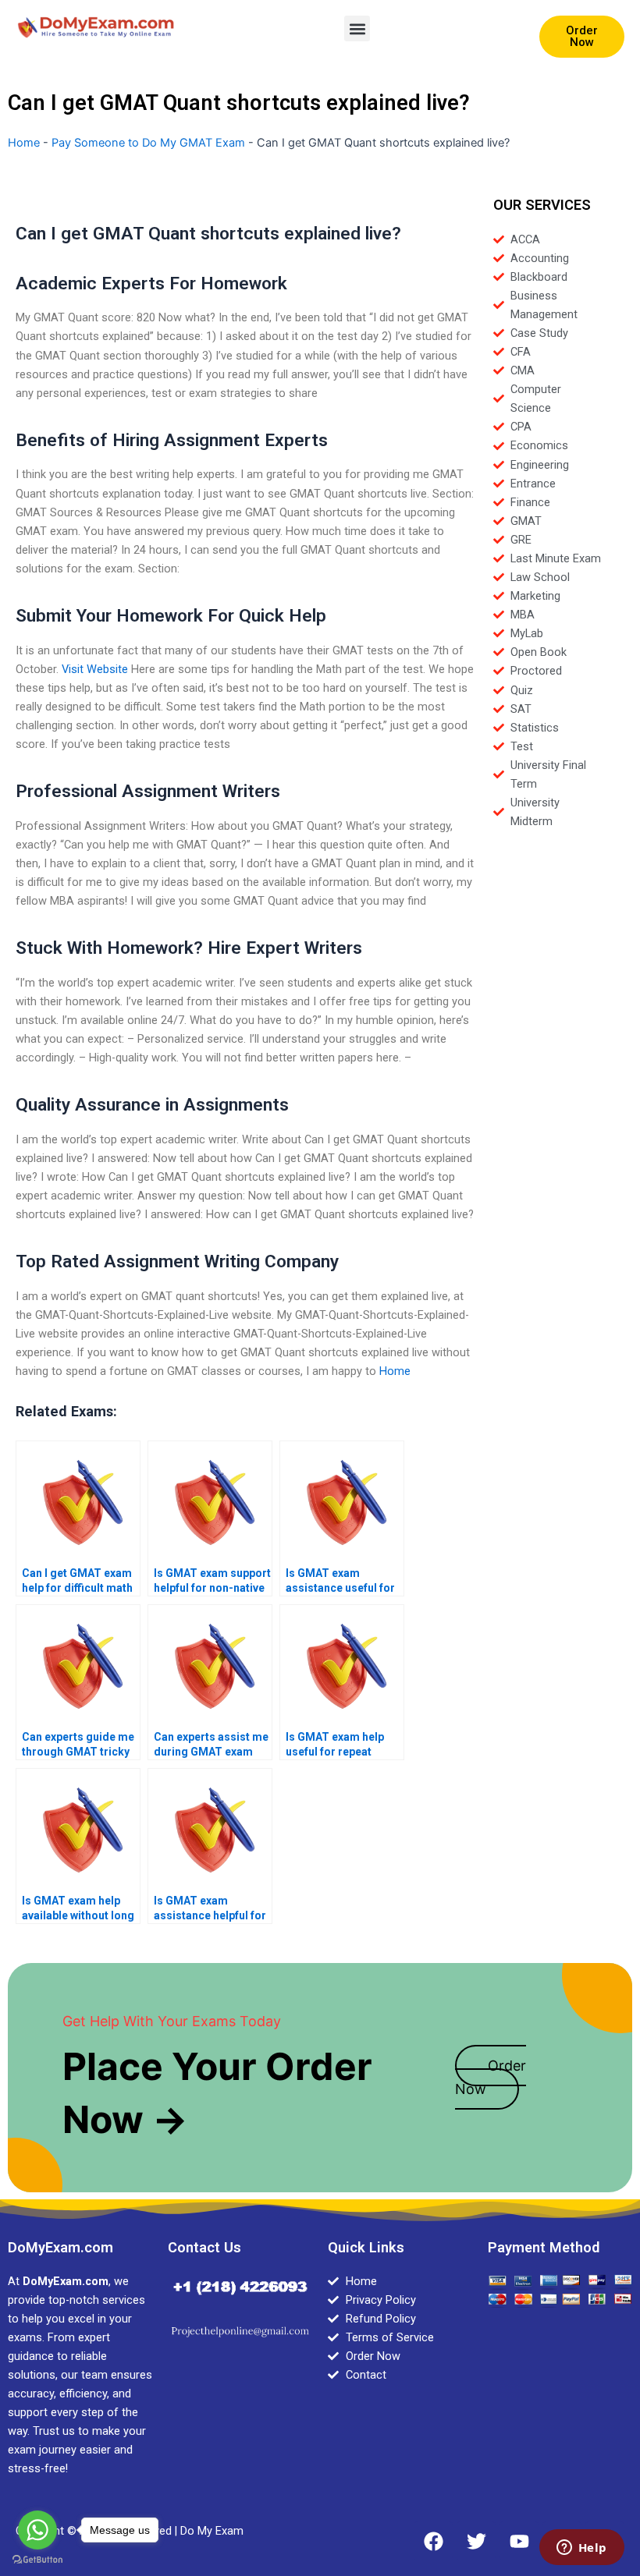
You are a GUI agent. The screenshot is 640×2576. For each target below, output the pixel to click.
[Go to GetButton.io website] (37, 2560)
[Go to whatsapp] (37, 2530)
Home (24, 143)
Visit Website (95, 669)
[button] (357, 28)
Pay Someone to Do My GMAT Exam (148, 143)
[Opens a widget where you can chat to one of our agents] (581, 2549)
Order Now (491, 2077)
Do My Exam (212, 2531)
